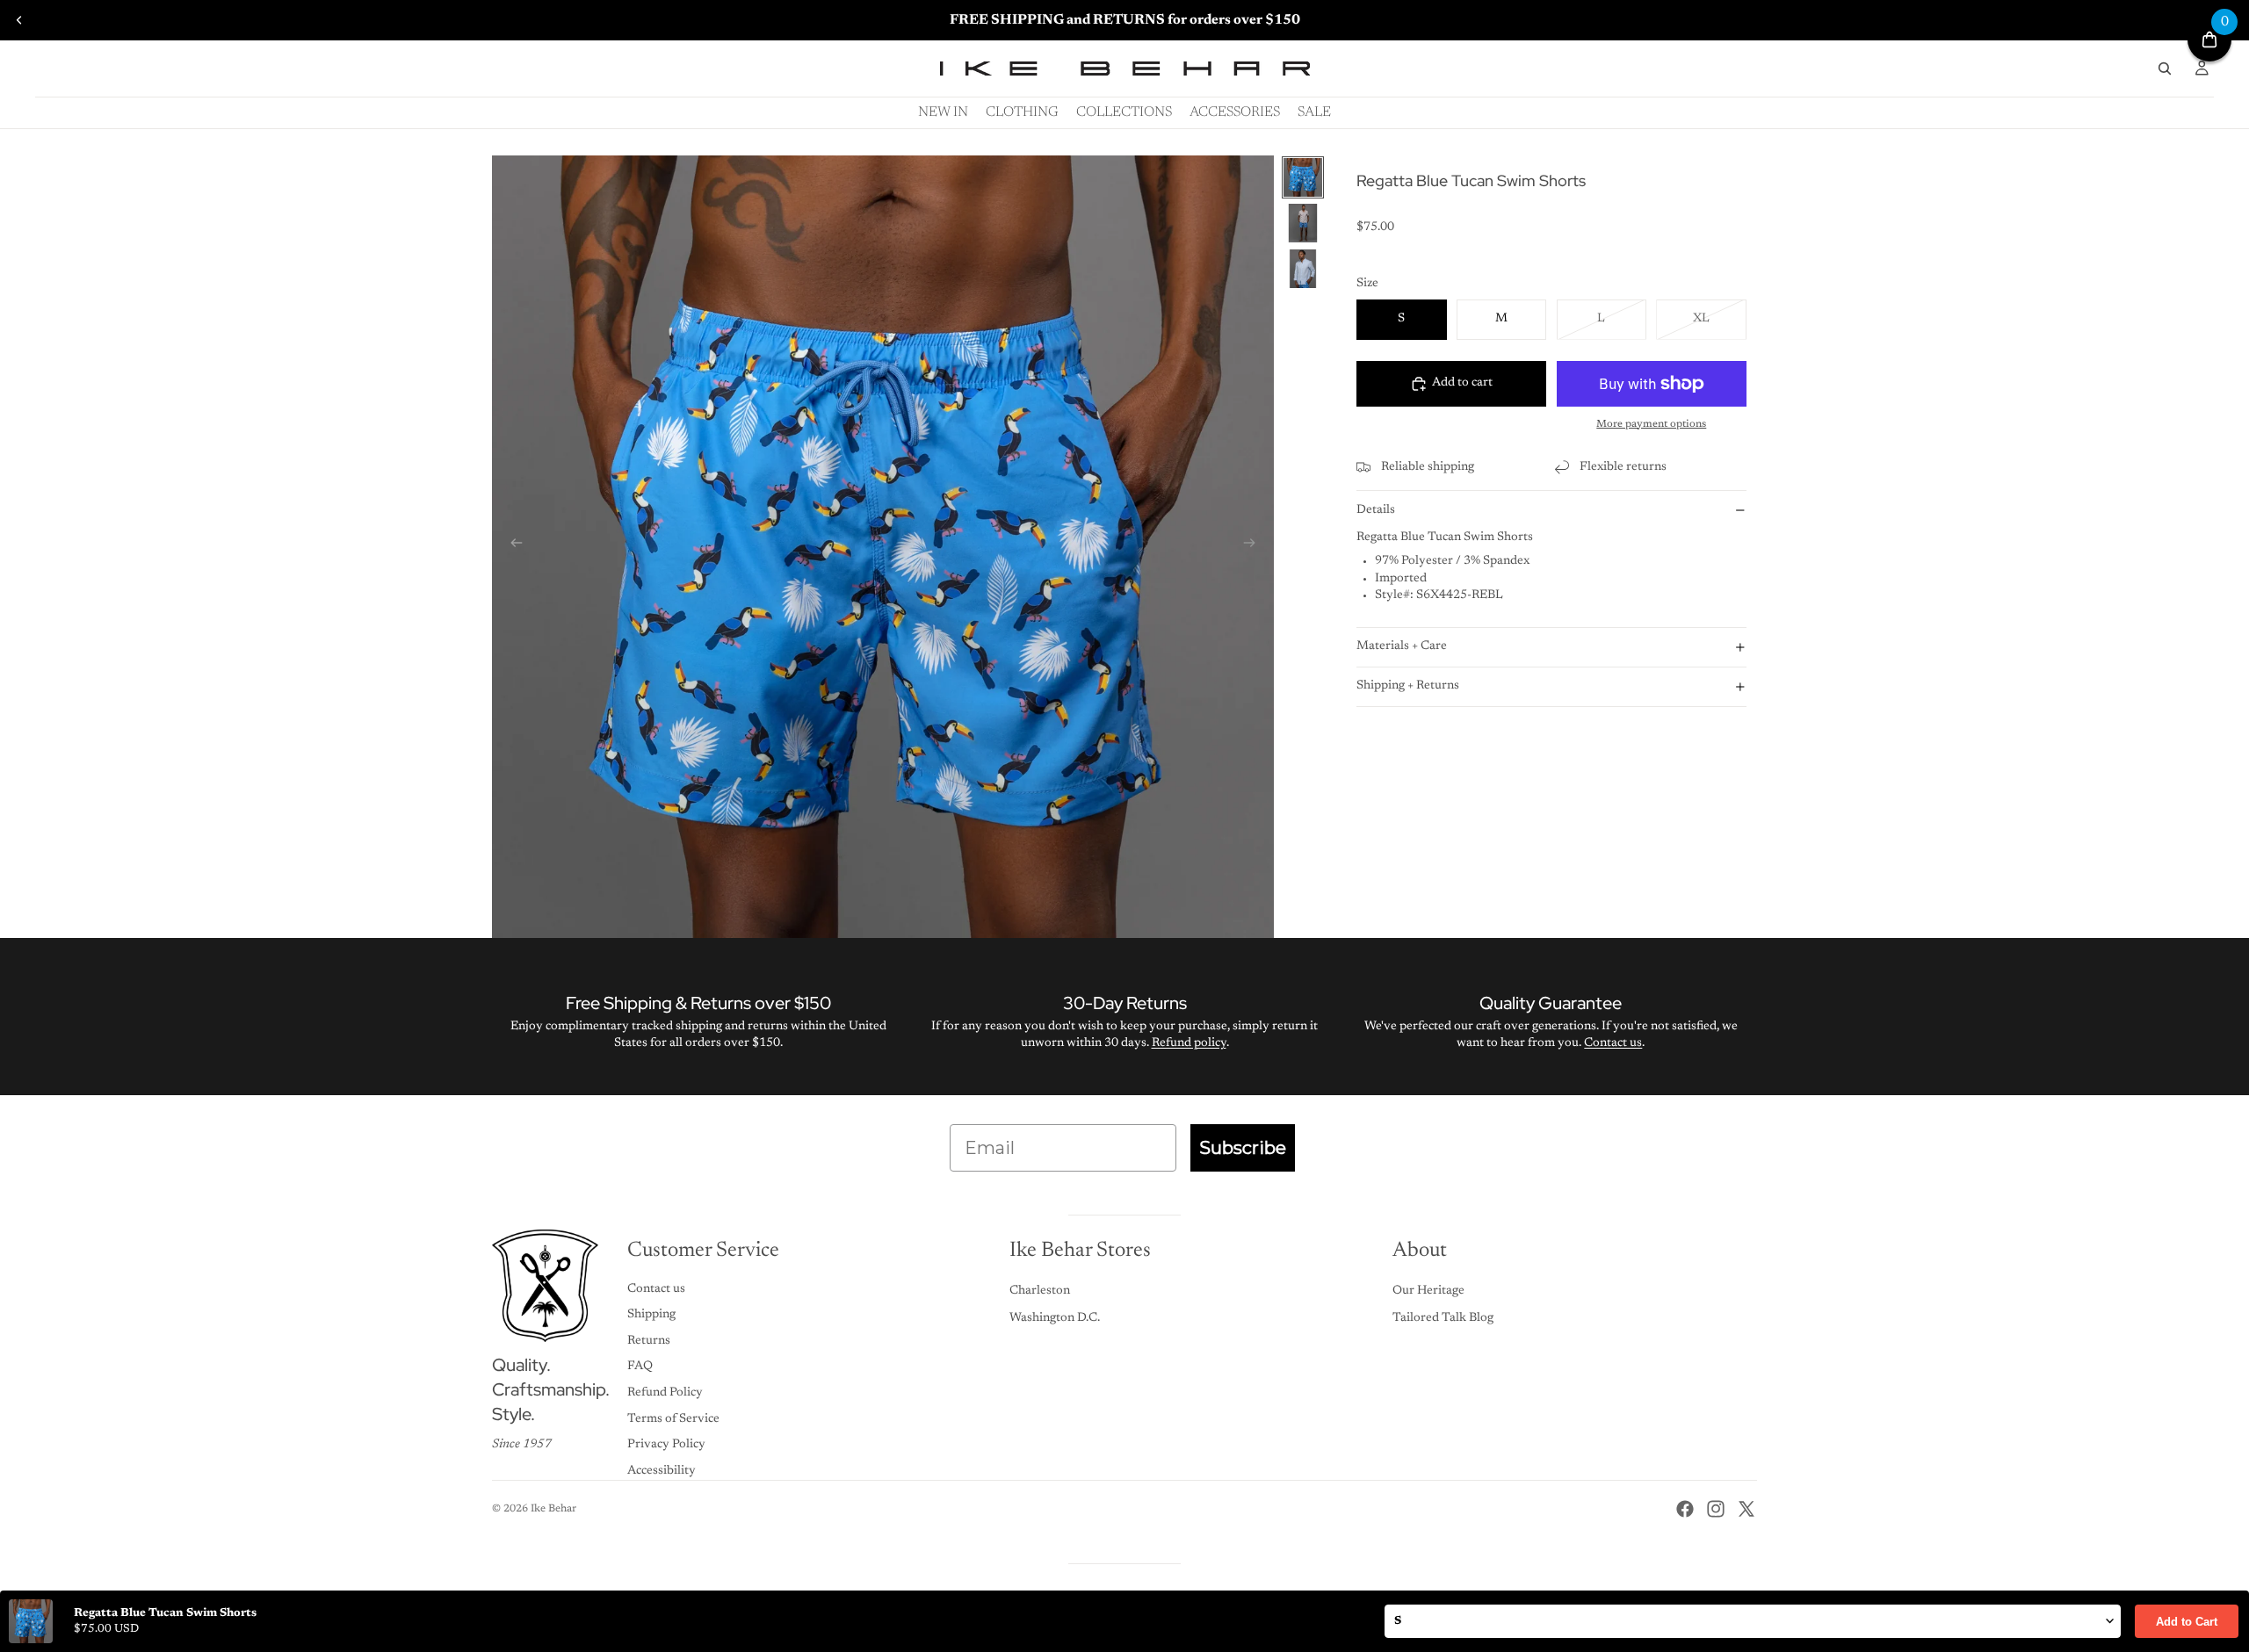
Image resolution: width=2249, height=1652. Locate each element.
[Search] (2165, 69)
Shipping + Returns (1408, 686)
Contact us (1613, 1043)
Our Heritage (1428, 1291)
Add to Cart (2187, 1622)
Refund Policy (665, 1393)
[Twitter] (1746, 1509)
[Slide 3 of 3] (1303, 269)
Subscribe (1243, 1148)
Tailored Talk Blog (1443, 1318)
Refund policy (1189, 1043)
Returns (649, 1341)
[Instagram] (1716, 1509)
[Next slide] (1255, 546)
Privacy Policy (666, 1445)
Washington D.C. (1055, 1318)
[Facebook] (1685, 1509)
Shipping (651, 1315)
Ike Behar (553, 1509)
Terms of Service (673, 1419)
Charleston (1040, 1291)
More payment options (1651, 423)
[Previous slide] (19, 20)
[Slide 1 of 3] (1303, 177)
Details (1376, 509)
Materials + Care (1402, 646)
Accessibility (662, 1471)
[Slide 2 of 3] (1303, 223)
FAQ (640, 1367)
